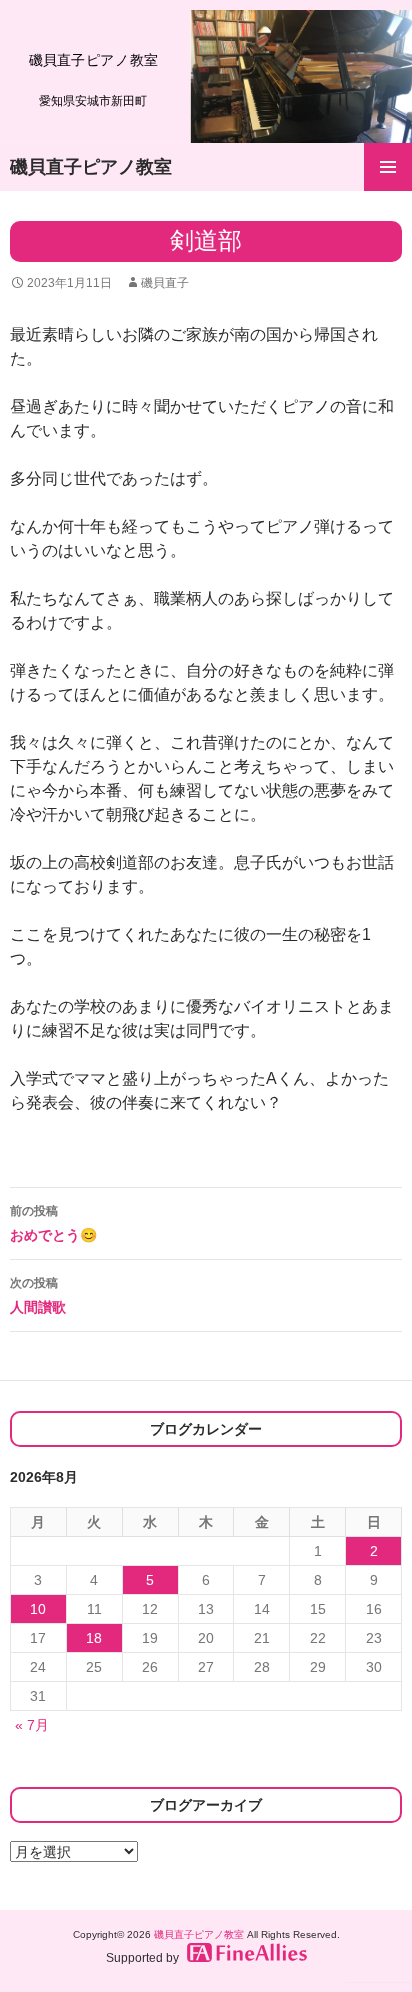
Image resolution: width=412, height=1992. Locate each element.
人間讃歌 (38, 1295)
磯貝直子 (165, 283)
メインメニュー (388, 167)
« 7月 (32, 1725)
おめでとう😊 (53, 1223)
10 (38, 1609)
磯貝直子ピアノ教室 (91, 167)
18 (94, 1638)
